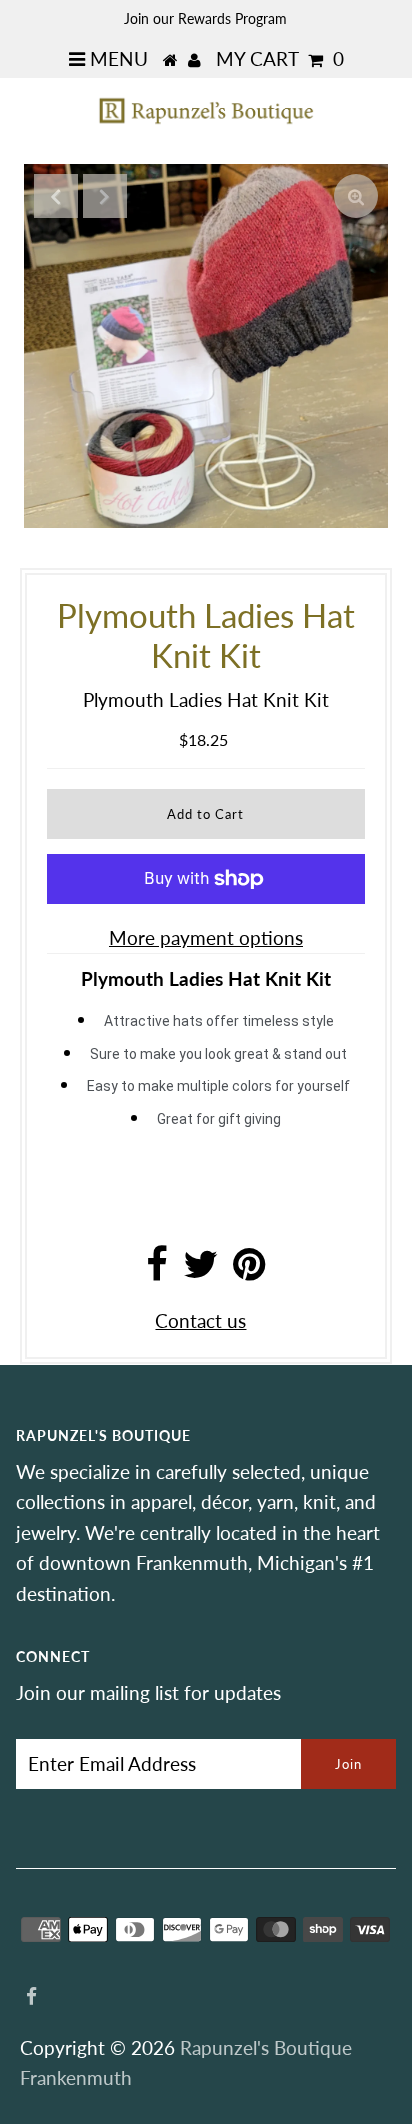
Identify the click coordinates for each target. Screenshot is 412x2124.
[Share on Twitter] (200, 1270)
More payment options (206, 937)
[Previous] (56, 196)
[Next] (105, 196)
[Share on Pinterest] (249, 1270)
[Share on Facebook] (157, 1270)
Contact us (200, 1320)
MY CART (280, 58)
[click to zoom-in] (356, 196)
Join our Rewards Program (205, 18)
